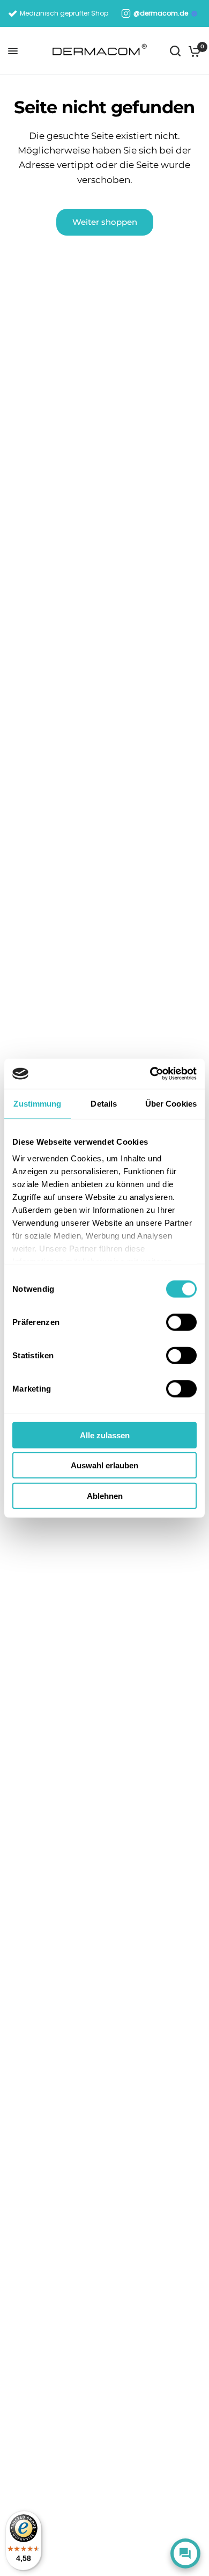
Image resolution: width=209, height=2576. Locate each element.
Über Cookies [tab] (171, 1103)
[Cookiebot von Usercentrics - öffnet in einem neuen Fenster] (150, 1074)
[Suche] (175, 51)
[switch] (181, 1322)
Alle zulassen (105, 1435)
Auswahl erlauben (104, 1465)
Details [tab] (104, 1103)
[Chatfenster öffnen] (185, 2553)
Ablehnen (105, 1495)
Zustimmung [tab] (37, 1103)
